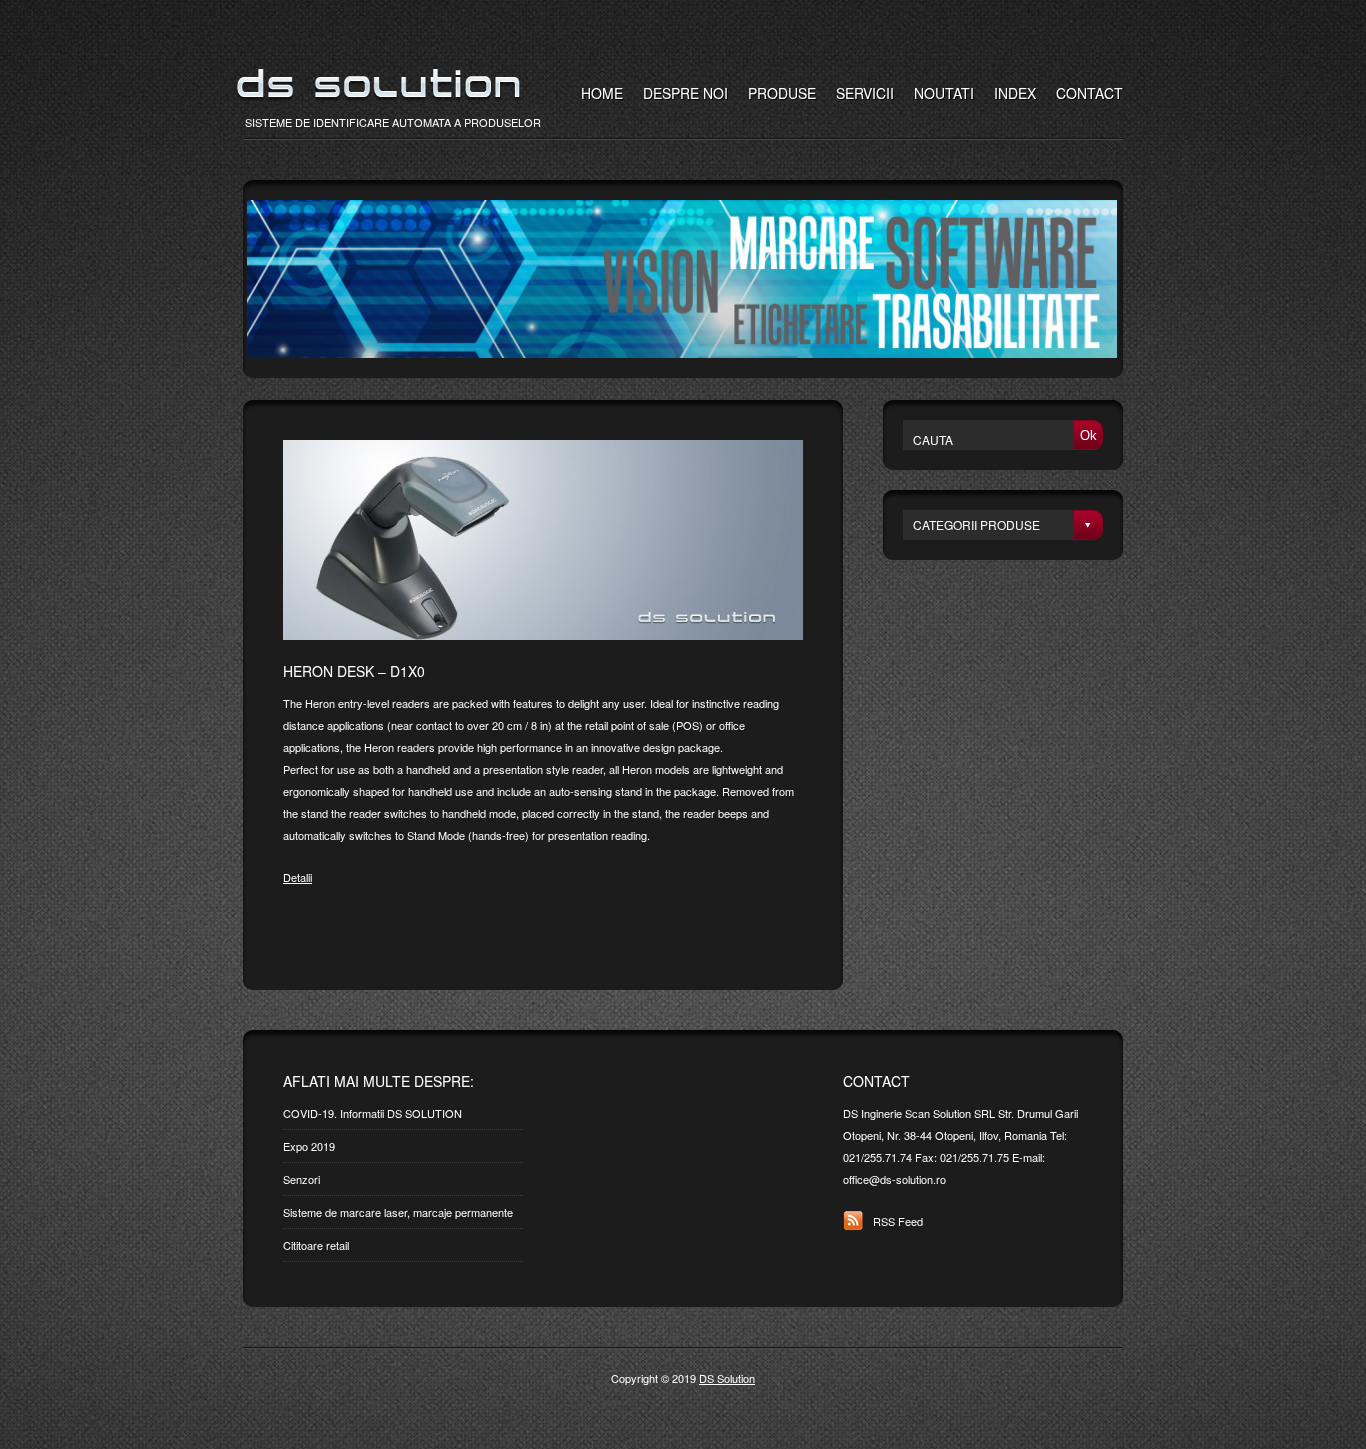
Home (602, 93)
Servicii (865, 93)
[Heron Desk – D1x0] (543, 635)
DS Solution (727, 1378)
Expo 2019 (309, 1146)
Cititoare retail (316, 1245)
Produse (782, 93)
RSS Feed (898, 1221)
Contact (1089, 93)
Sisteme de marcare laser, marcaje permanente (398, 1212)
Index (1015, 93)
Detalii (297, 877)
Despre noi (685, 93)
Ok (1088, 435)
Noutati (944, 93)
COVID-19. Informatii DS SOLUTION (372, 1113)
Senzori (301, 1179)
